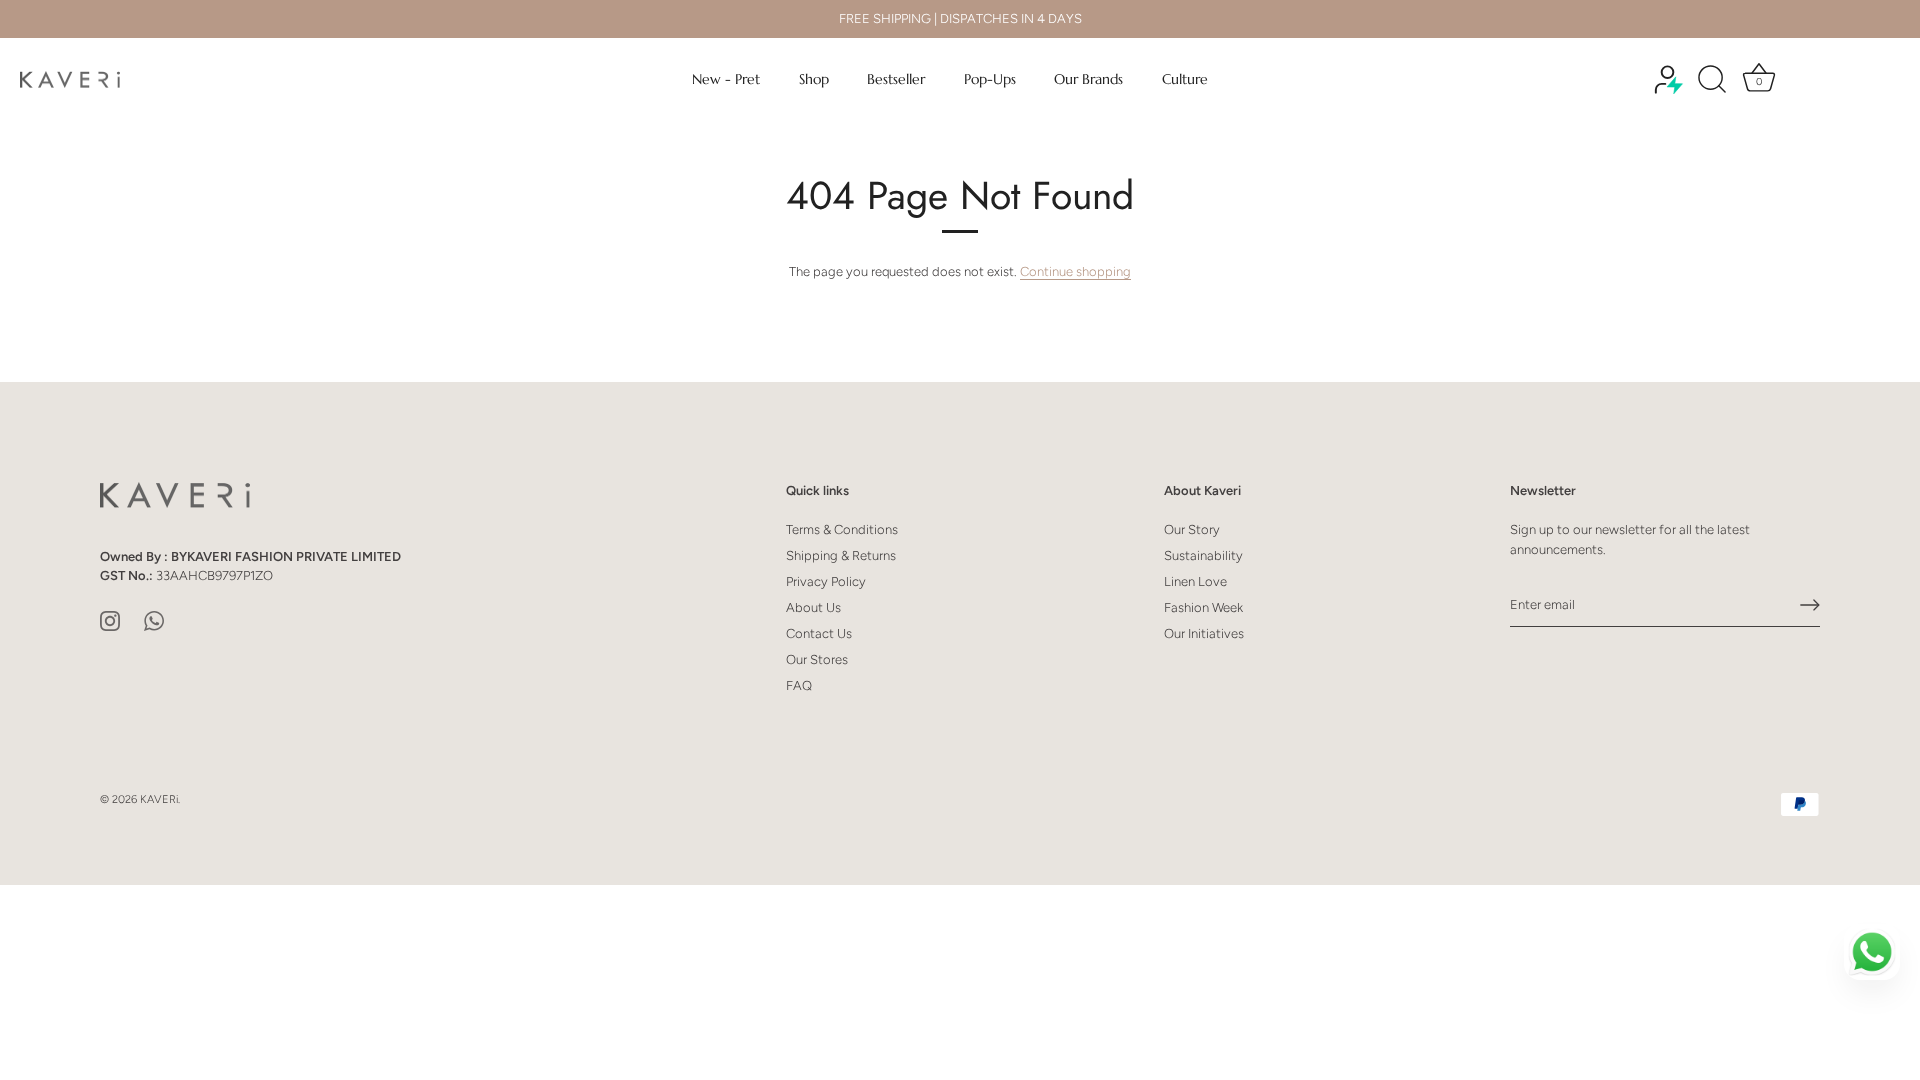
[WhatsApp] (154, 619)
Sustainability (1203, 555)
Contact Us (819, 633)
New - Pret (726, 79)
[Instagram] (110, 619)
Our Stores (817, 659)
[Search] (1712, 80)
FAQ (799, 685)
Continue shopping (1075, 271)
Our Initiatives (1204, 633)
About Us (813, 607)
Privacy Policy (826, 581)
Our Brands (1088, 79)
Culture (1185, 79)
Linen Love (1195, 581)
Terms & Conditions (842, 529)
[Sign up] (1810, 605)
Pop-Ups (990, 79)
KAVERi (159, 799)
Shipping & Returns (841, 555)
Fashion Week (1203, 607)
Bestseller (896, 79)
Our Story (1192, 529)
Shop (814, 79)
